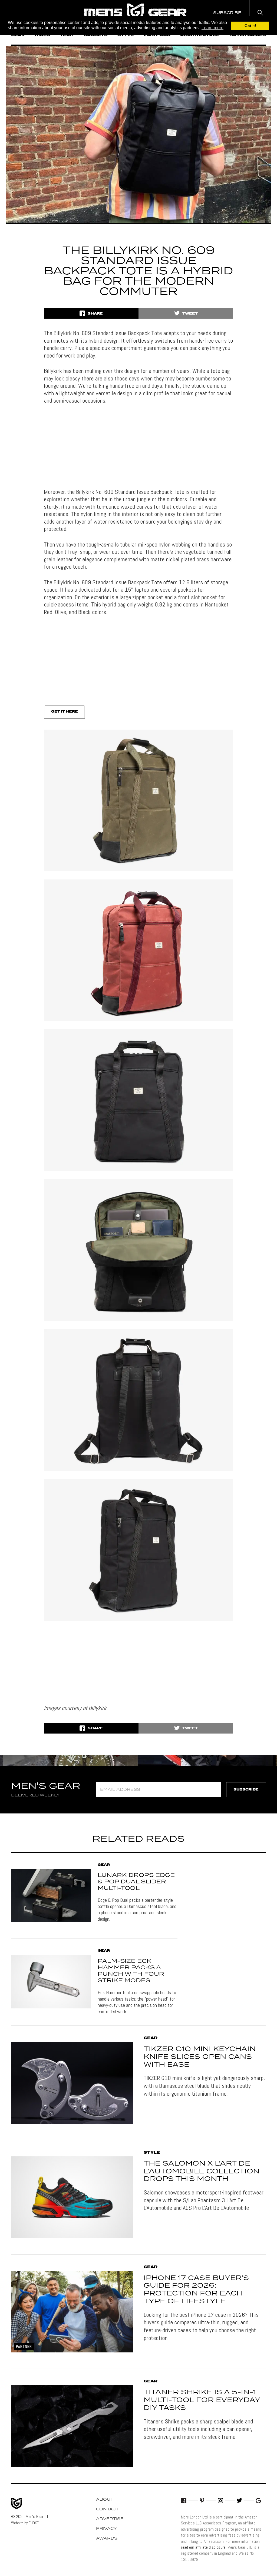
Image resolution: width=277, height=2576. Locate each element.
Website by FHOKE (25, 2523)
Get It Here (65, 712)
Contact (107, 2509)
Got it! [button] (250, 26)
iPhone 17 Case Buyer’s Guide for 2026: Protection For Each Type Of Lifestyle (196, 2290)
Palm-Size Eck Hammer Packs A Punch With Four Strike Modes (131, 1971)
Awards (107, 2538)
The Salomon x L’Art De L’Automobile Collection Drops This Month (202, 2172)
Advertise (110, 2519)
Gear (104, 1865)
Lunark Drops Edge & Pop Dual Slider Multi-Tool (136, 1882)
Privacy (106, 2529)
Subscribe (246, 1790)
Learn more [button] (212, 28)
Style (152, 2153)
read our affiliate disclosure (203, 2547)
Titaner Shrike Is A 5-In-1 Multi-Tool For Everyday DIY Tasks (202, 2400)
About (105, 2500)
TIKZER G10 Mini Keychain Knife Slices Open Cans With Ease (200, 2057)
